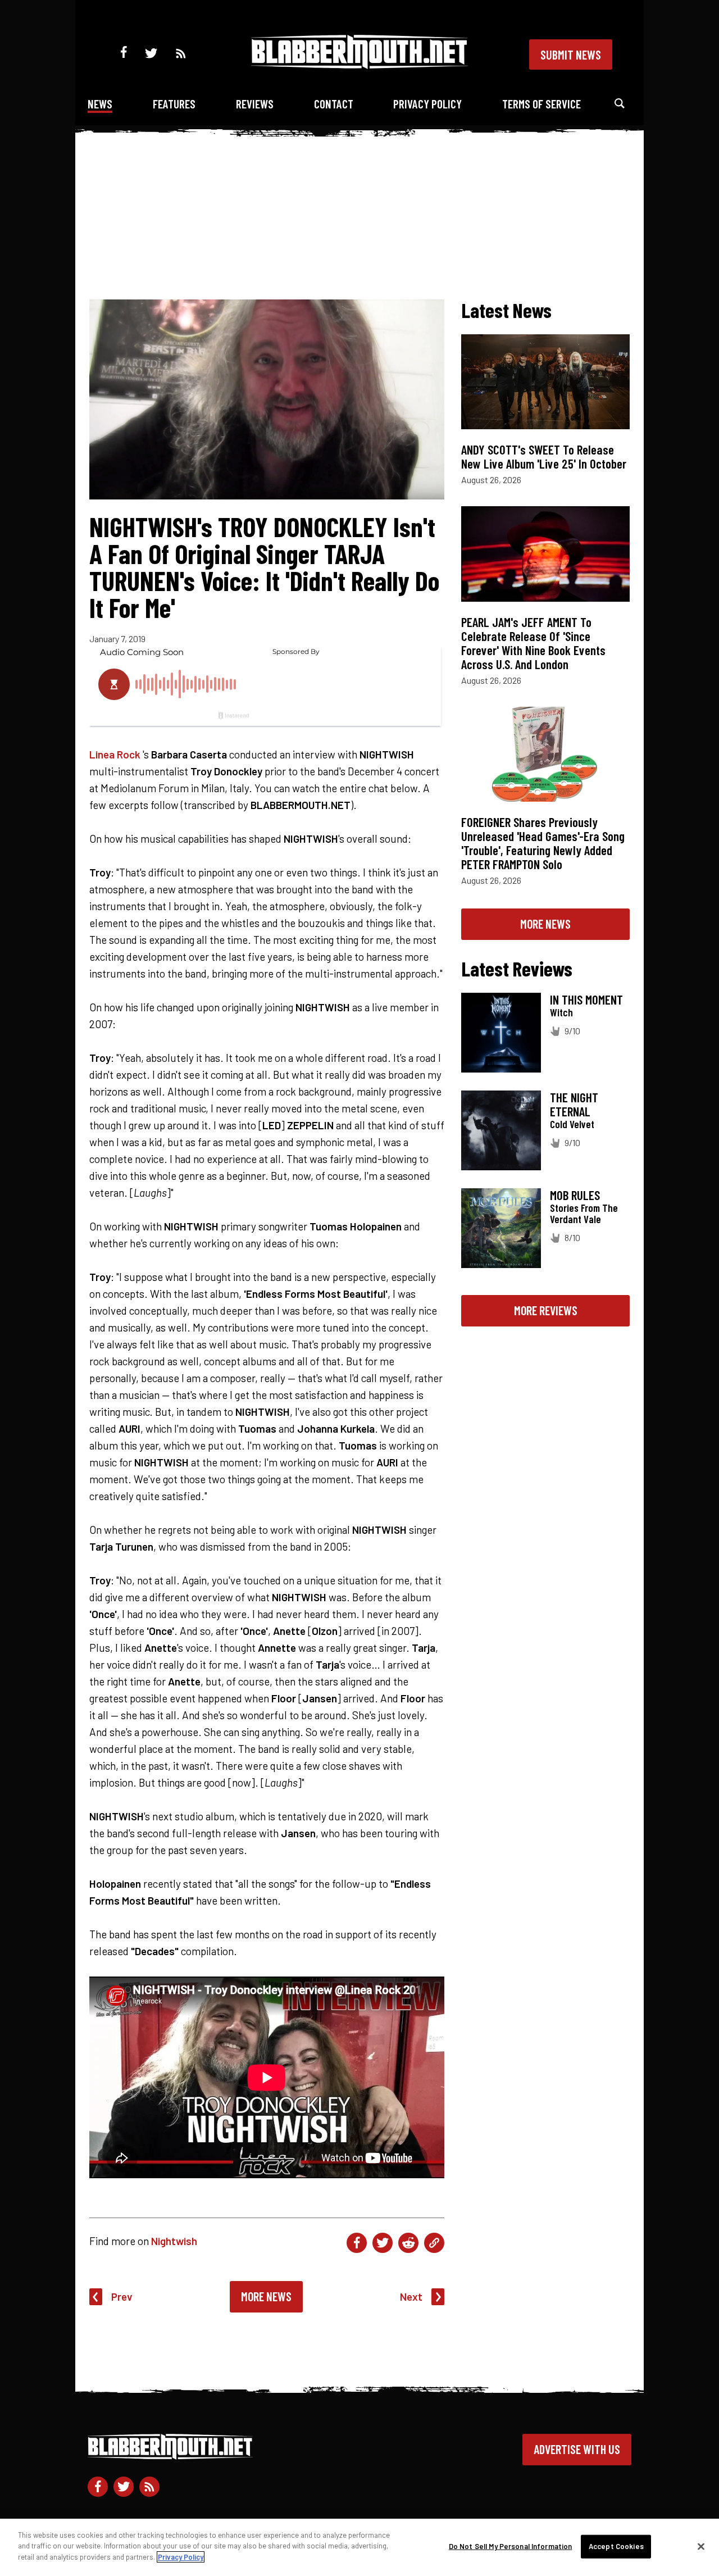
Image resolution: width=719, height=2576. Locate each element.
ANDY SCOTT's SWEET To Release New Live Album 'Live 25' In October (544, 456)
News (100, 104)
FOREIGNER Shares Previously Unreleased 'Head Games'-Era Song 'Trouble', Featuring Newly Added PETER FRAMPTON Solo (543, 843)
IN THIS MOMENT (586, 999)
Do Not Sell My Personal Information (511, 2546)
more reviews (546, 1310)
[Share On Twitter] (383, 2243)
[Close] (701, 2547)
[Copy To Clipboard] (434, 2243)
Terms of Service (541, 104)
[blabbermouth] (359, 65)
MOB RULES (575, 1195)
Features (174, 104)
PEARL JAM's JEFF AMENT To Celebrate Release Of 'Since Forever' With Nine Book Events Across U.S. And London (533, 643)
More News (266, 2296)
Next (411, 2296)
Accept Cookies (616, 2546)
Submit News (571, 54)
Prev (122, 2296)
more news (545, 924)
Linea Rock (115, 754)
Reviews (255, 104)
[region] (359, 2547)
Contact (334, 104)
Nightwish (174, 2241)
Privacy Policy (427, 104)
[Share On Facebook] (357, 2243)
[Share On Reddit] (408, 2243)
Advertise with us (577, 2449)
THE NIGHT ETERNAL (574, 1104)
